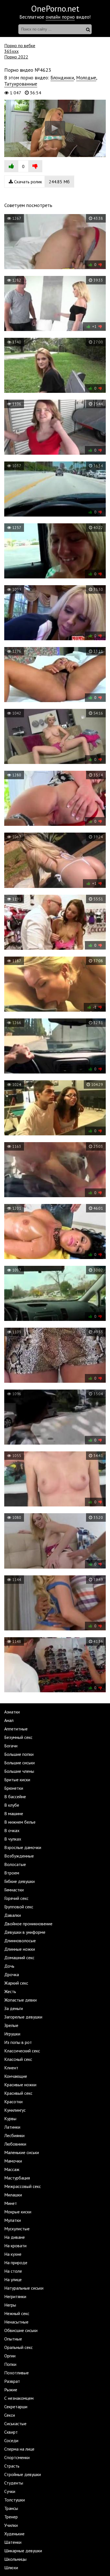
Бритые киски (17, 1780)
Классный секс (18, 2059)
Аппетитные (16, 1729)
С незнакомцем (19, 2398)
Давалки (13, 1915)
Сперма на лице (19, 2449)
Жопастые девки (20, 2000)
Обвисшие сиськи (21, 2330)
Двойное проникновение (28, 1924)
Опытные (13, 2339)
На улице (13, 2279)
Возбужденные (19, 1856)
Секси (10, 2415)
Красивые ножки (20, 2085)
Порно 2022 (16, 57)
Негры (10, 2305)
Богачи (11, 1746)
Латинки (12, 2127)
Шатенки (13, 2542)
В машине (14, 1813)
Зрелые (11, 2025)
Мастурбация (17, 2178)
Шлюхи (11, 2568)
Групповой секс (19, 1907)
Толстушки (15, 2500)
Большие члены (19, 1771)
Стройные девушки (23, 2474)
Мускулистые (17, 2229)
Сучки (10, 2491)
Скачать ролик (41, 182)
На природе (16, 2263)
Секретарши (16, 2407)
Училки (11, 2525)
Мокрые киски (18, 2212)
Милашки (13, 2195)
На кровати (15, 2246)
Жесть (10, 1991)
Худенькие (14, 2534)
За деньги (14, 2008)
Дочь (9, 1966)
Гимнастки (14, 1890)
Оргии (10, 2356)
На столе (13, 2271)
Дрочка (12, 1974)
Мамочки (13, 2161)
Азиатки (12, 1712)
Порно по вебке (20, 45)
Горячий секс (16, 1898)
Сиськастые (15, 2423)
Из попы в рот (18, 2042)
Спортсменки (17, 2457)
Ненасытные (16, 2322)
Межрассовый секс (23, 2186)
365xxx (11, 51)
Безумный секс (18, 1737)
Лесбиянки (14, 2135)
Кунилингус (15, 2110)
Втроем (12, 1873)
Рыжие (11, 2390)
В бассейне (15, 1797)
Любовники (15, 2144)
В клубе (12, 1805)
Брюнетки (14, 1788)
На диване (15, 2237)
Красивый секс (18, 2093)
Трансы (11, 2508)
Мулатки (13, 2220)
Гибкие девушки (19, 1881)
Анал (9, 1720)
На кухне (13, 2254)
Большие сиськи (19, 1763)
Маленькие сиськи (22, 2152)
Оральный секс (18, 2347)
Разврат (12, 2381)
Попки (10, 2364)
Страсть (12, 2466)
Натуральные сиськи (24, 2288)
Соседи (11, 2440)
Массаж (12, 2169)
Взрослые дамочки (23, 1847)
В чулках (13, 1839)
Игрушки (12, 2034)
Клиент (11, 2068)
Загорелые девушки (23, 2017)
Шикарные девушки (23, 2551)
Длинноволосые (20, 1941)
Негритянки (15, 2296)
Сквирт (11, 2432)
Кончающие (16, 2076)
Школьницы (15, 2559)
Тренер (11, 2517)
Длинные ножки (20, 1949)
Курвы (10, 2118)
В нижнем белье (20, 1822)
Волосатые (15, 1864)
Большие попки (19, 1754)
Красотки (13, 2102)
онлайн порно (60, 17)
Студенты (14, 2483)
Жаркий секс (16, 1983)
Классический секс (22, 2051)
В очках (12, 1830)
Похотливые (16, 2373)
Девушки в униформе (25, 1932)
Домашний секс (19, 1957)
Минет (11, 2203)
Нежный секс (17, 2313)
